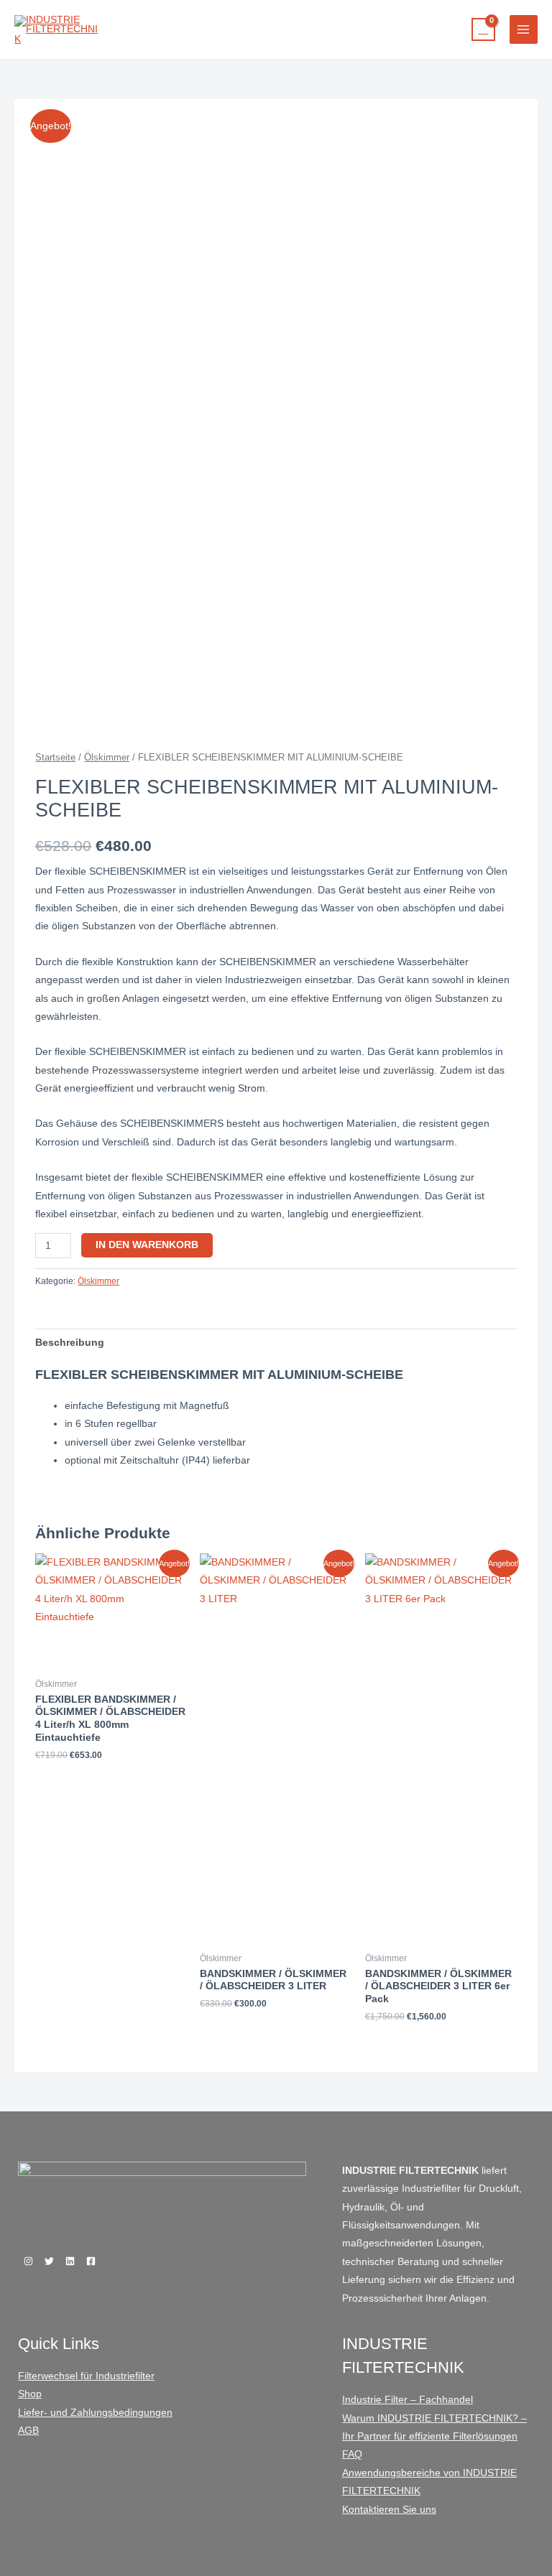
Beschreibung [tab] (70, 1343)
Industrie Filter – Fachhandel (408, 2400)
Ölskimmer (107, 758)
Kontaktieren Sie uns (389, 2510)
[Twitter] (49, 2261)
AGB (28, 2431)
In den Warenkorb (147, 1245)
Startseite (55, 758)
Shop (30, 2394)
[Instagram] (28, 2261)
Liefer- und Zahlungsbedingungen (95, 2413)
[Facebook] (91, 2261)
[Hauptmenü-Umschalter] (524, 29)
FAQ (352, 2454)
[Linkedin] (70, 2261)
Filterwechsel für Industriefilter (86, 2376)
